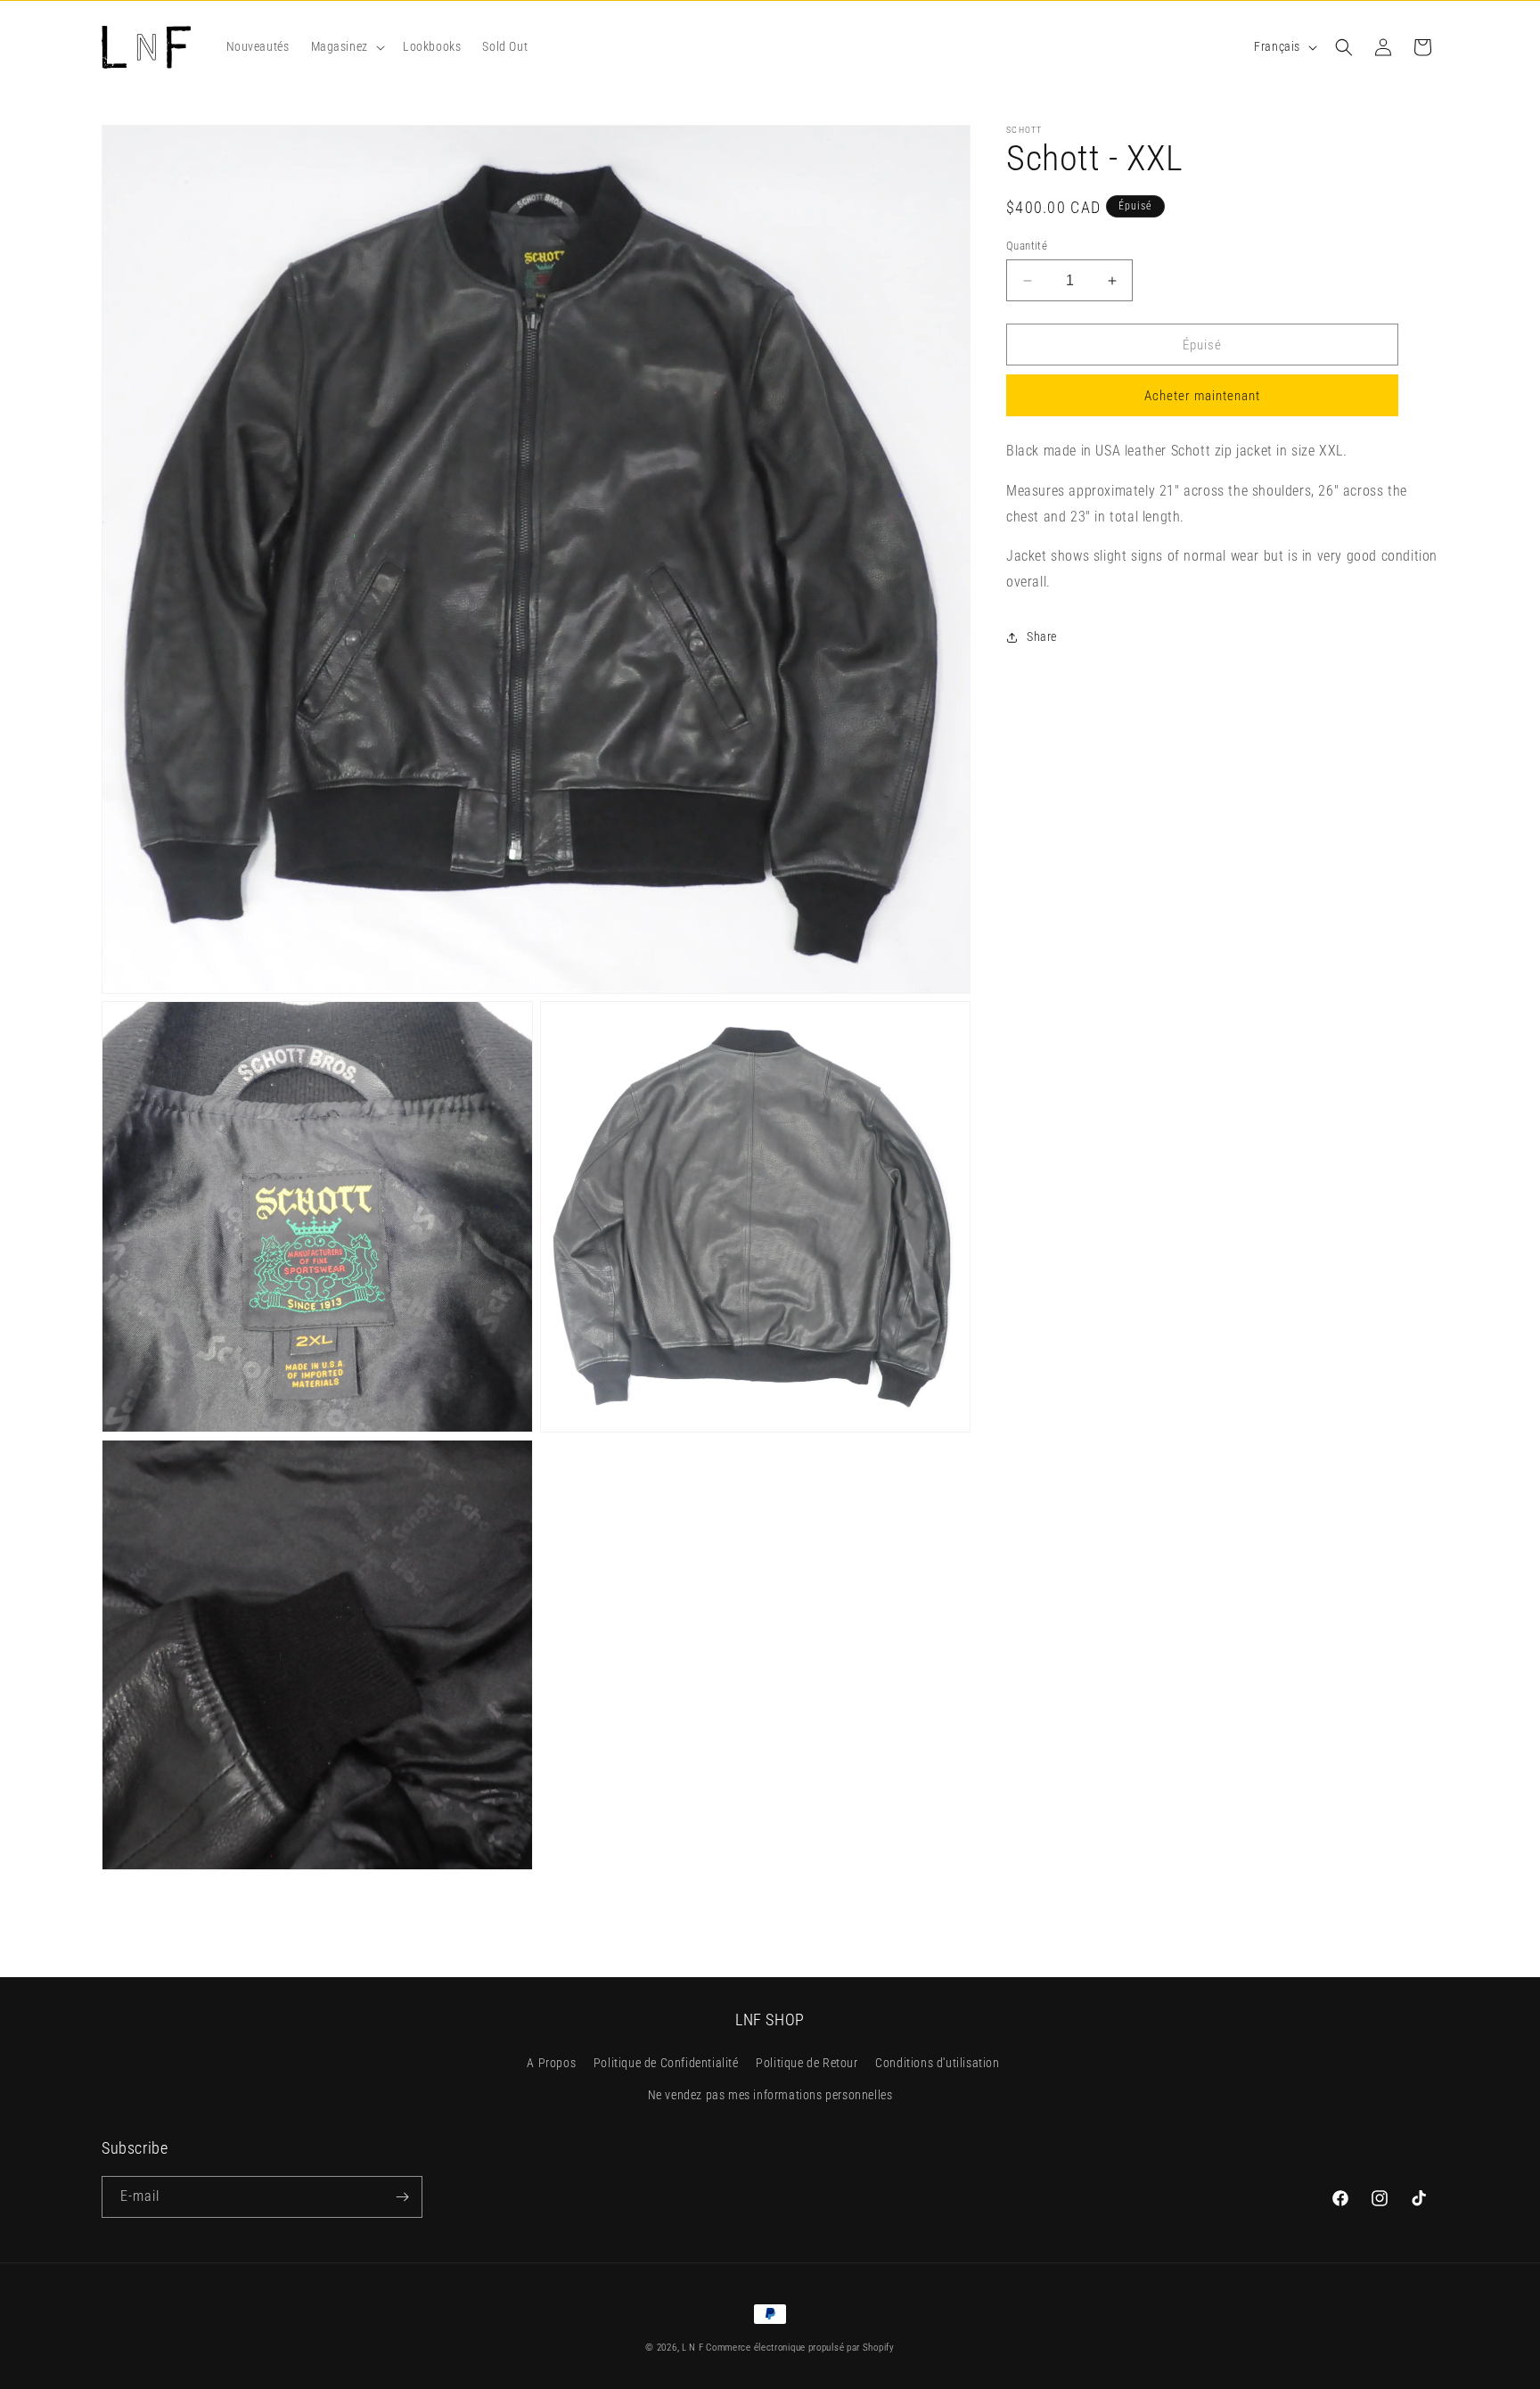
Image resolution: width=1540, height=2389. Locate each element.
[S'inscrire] (402, 2197)
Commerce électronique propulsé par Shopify (800, 2348)
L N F (694, 2348)
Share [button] (1042, 637)
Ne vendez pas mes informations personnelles (770, 2095)
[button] (346, 46)
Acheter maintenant (1202, 397)
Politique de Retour (807, 2064)
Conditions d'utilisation (937, 2064)
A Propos (551, 2064)
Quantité (1027, 246)
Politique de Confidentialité (666, 2064)
